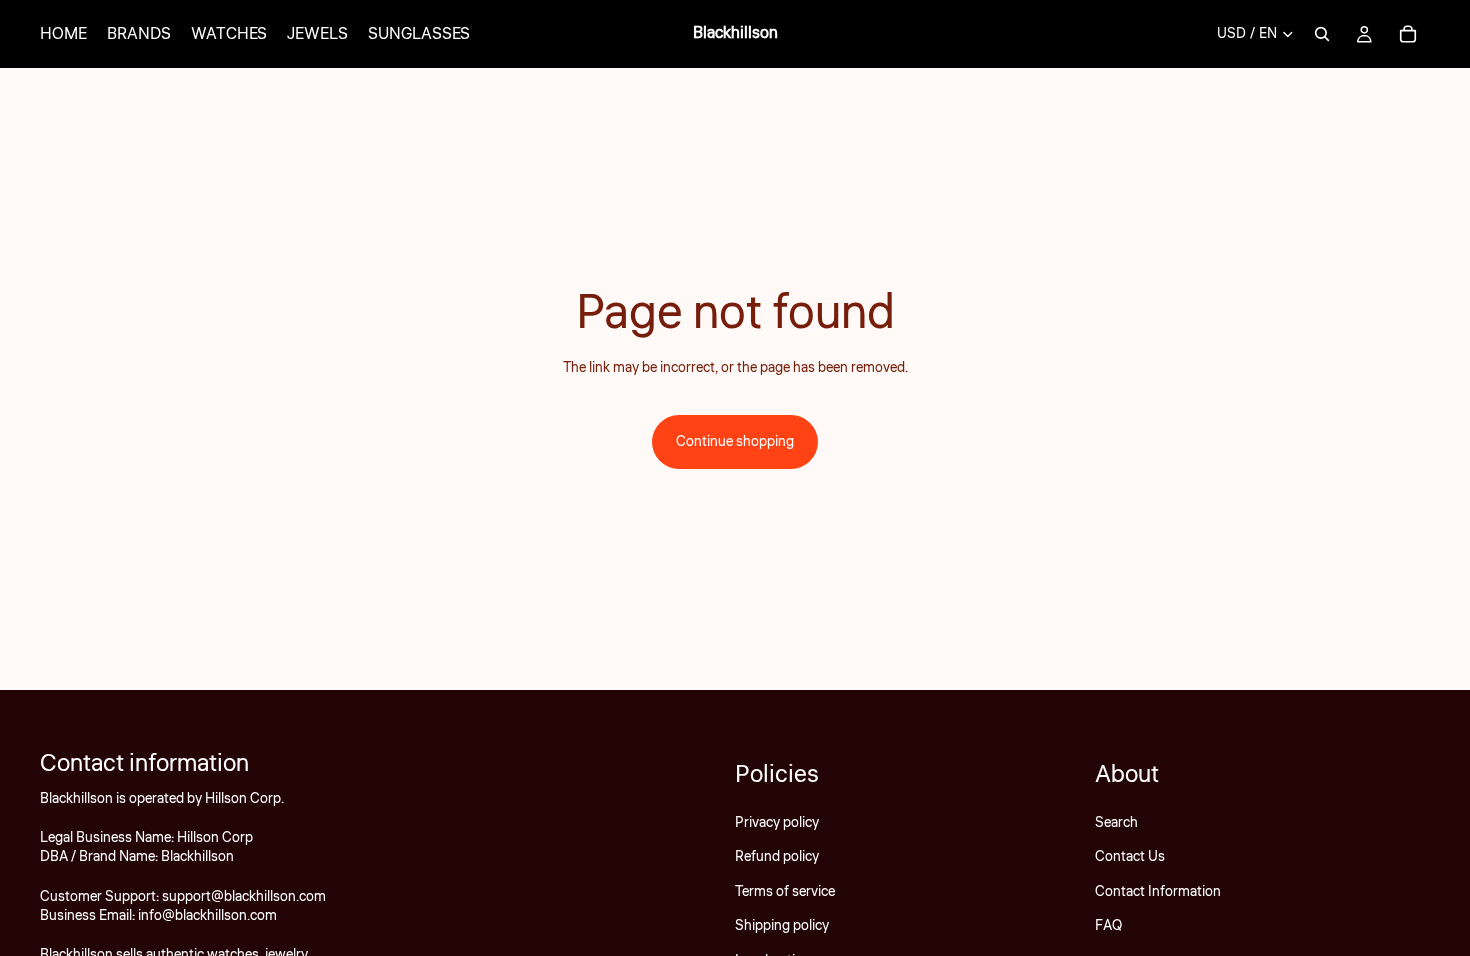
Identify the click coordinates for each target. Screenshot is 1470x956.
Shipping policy (782, 926)
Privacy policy (777, 823)
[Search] (1322, 34)
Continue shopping (735, 442)
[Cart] (1408, 34)
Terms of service (785, 892)
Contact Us (1130, 857)
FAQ (1108, 926)
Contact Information (1158, 892)
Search (1116, 823)
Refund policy (777, 857)
